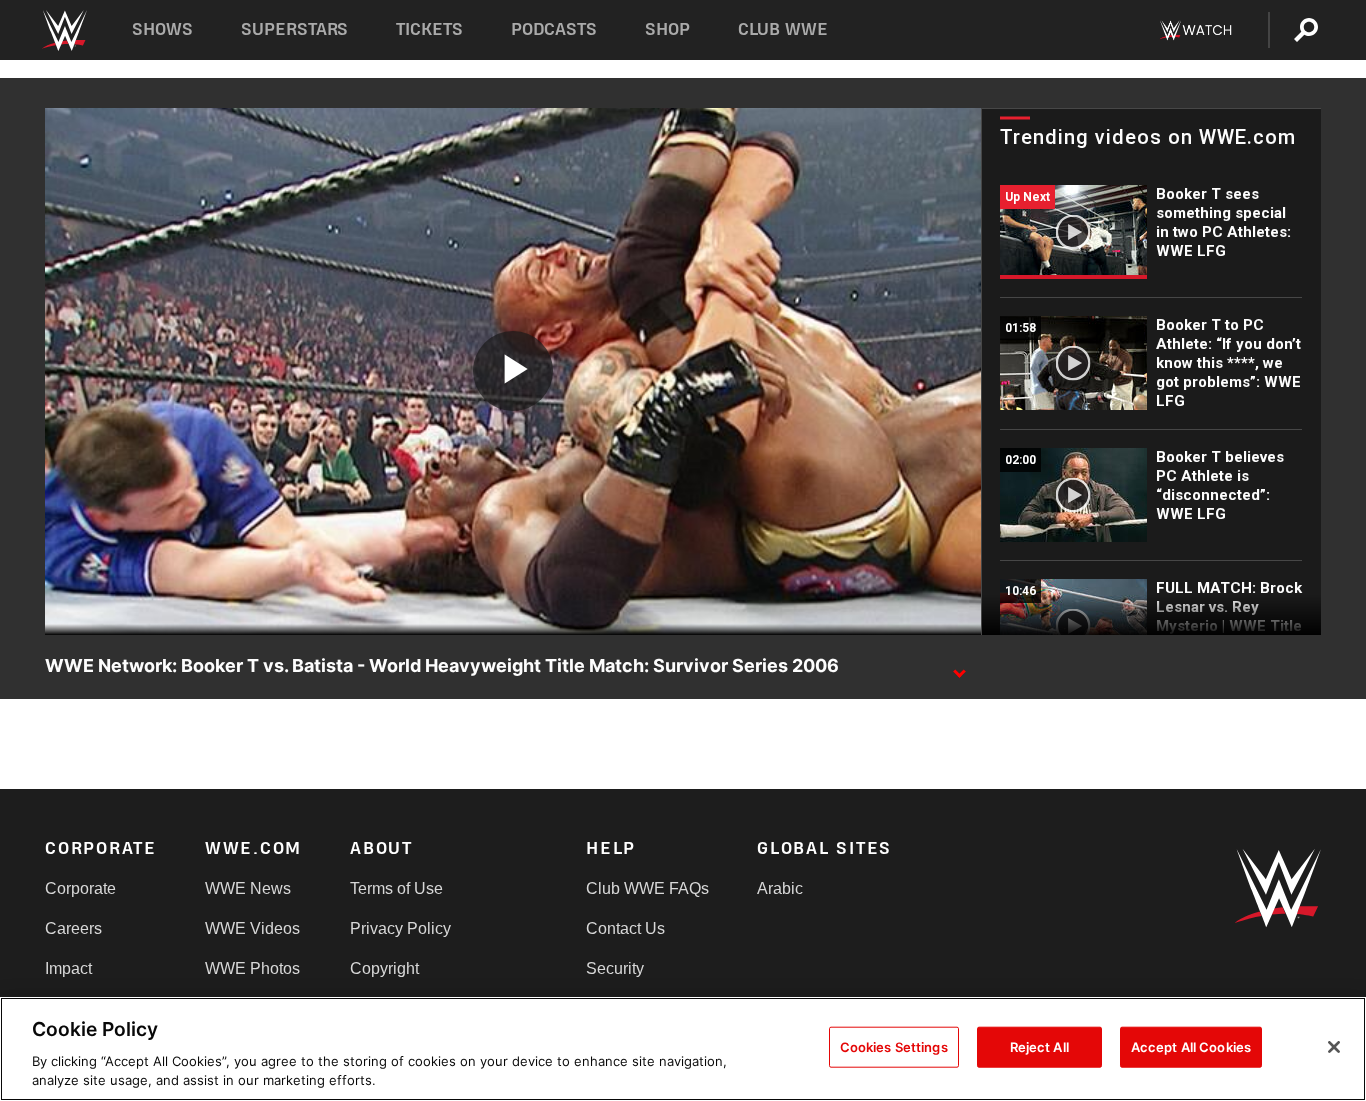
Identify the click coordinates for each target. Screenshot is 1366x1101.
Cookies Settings (894, 1047)
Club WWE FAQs (647, 888)
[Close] (1334, 1047)
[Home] (63, 30)
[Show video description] (959, 667)
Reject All (1039, 1047)
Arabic (780, 888)
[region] (683, 1049)
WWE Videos (252, 928)
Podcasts (554, 29)
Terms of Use (396, 888)
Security (615, 968)
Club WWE (783, 29)
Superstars (295, 29)
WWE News (248, 888)
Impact (68, 968)
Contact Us (625, 928)
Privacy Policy (400, 928)
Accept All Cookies (1191, 1047)
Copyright (384, 968)
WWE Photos (252, 968)
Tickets (429, 29)
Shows (162, 29)
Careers (73, 928)
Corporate (80, 888)
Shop (667, 29)
